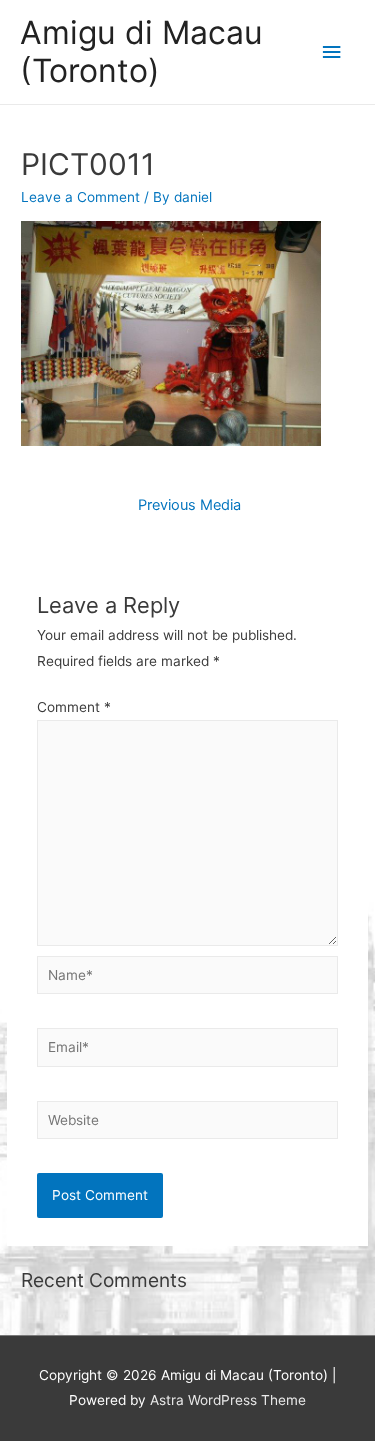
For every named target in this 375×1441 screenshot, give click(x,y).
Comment (74, 707)
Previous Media (189, 505)
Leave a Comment (80, 197)
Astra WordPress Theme (228, 1400)
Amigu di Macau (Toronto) (141, 51)
